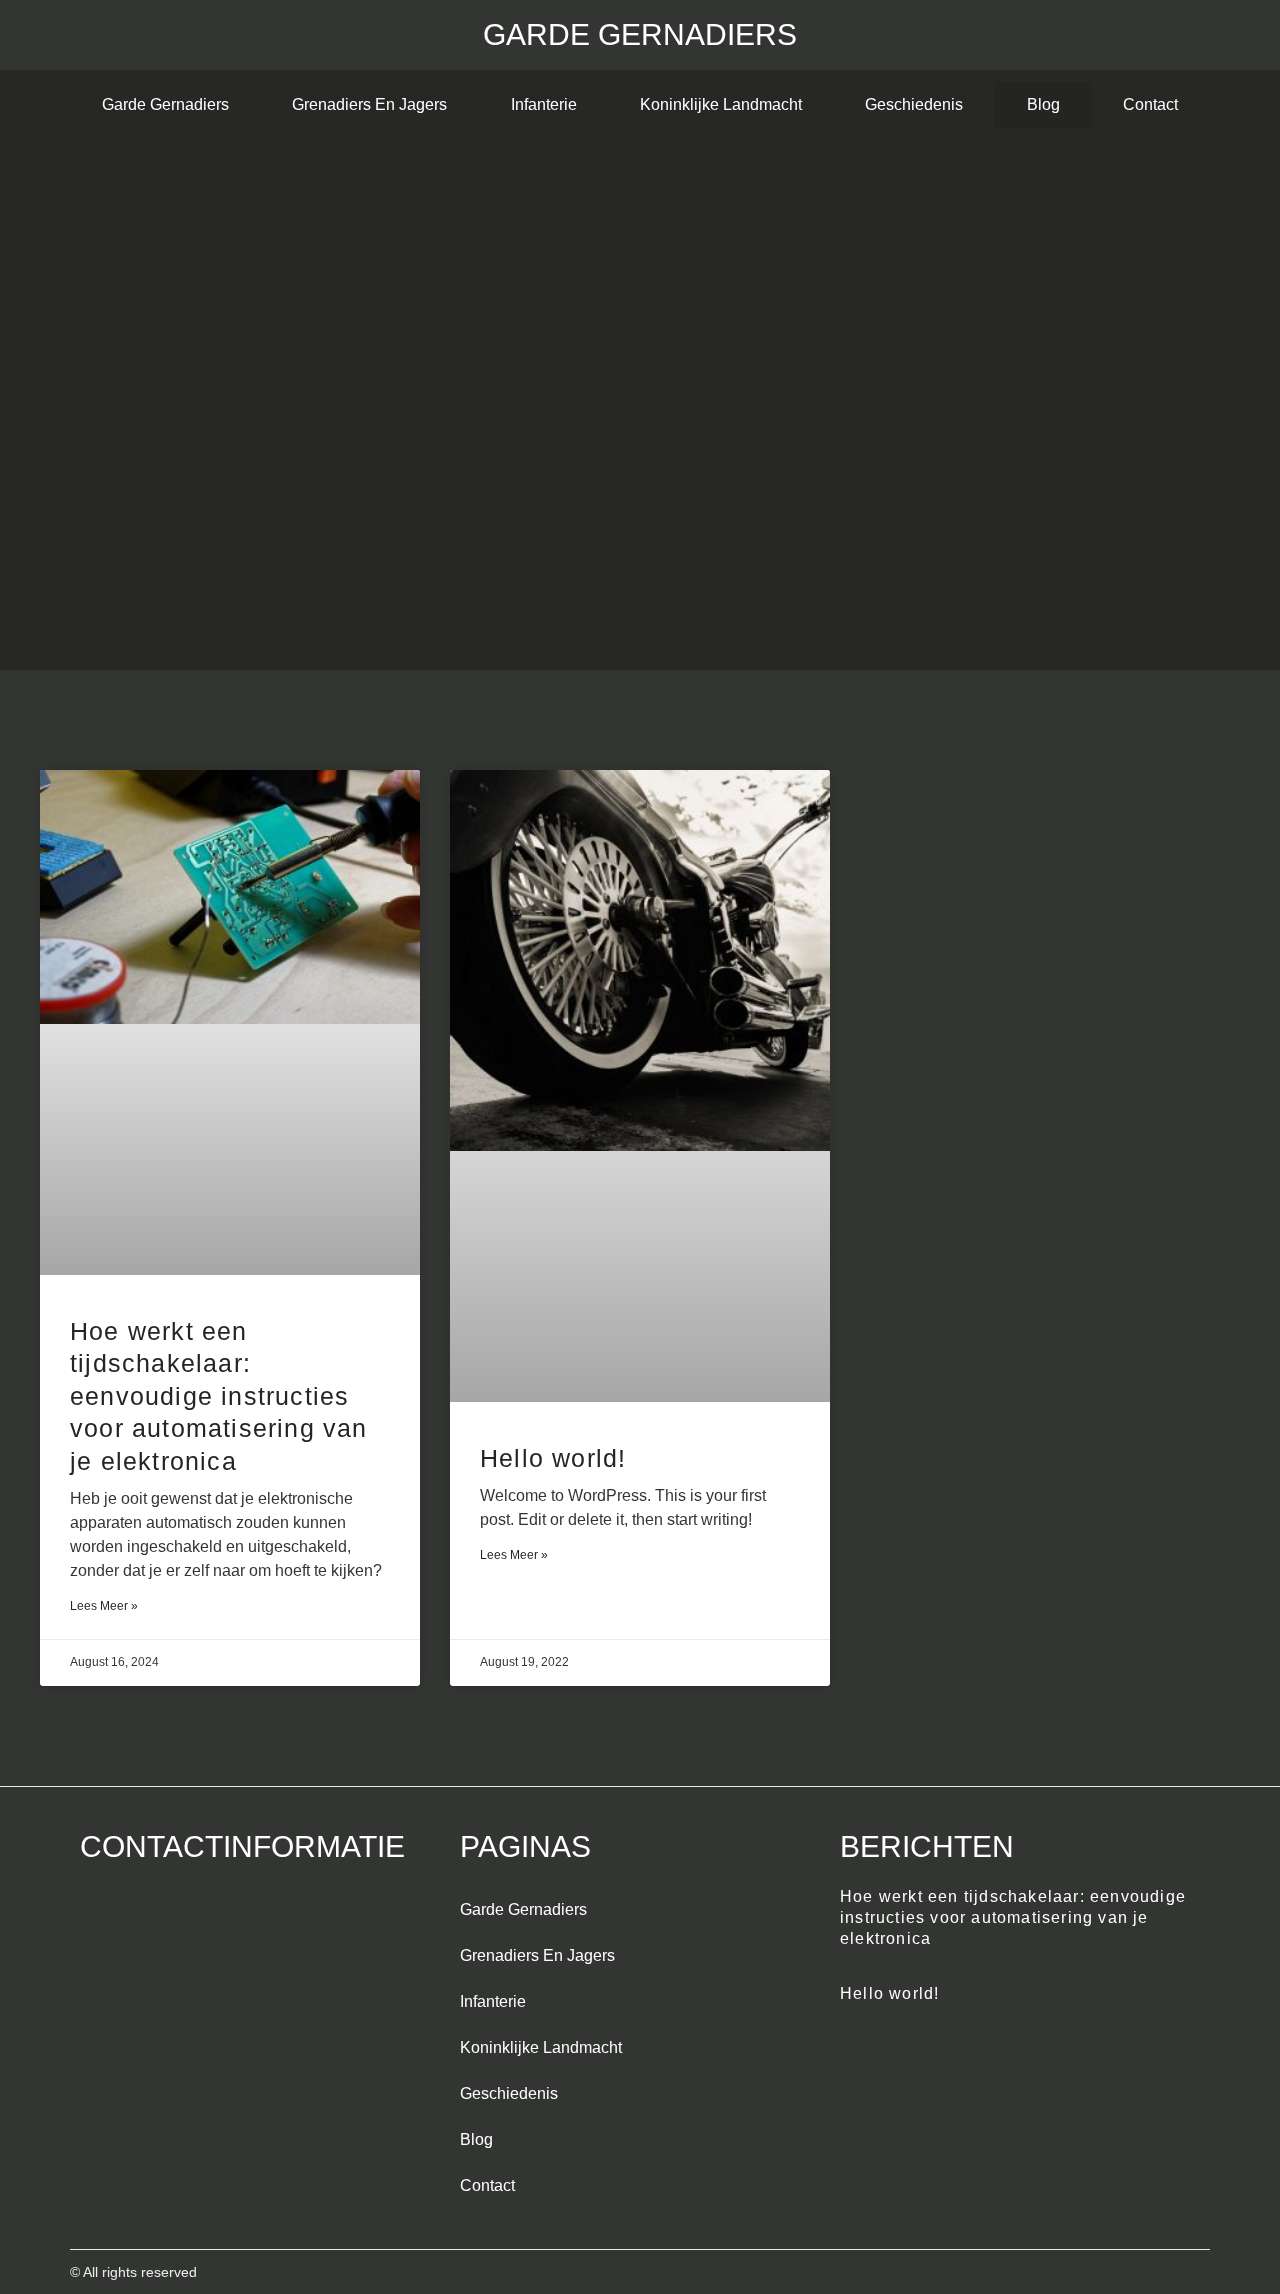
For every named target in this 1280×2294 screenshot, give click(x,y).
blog (1043, 104)
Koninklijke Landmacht (721, 104)
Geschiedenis (914, 104)
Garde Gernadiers (640, 34)
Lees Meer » (104, 1606)
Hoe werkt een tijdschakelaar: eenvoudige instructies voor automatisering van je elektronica (219, 1396)
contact (1150, 104)
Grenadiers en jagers (369, 104)
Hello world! (553, 1458)
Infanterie (544, 104)
